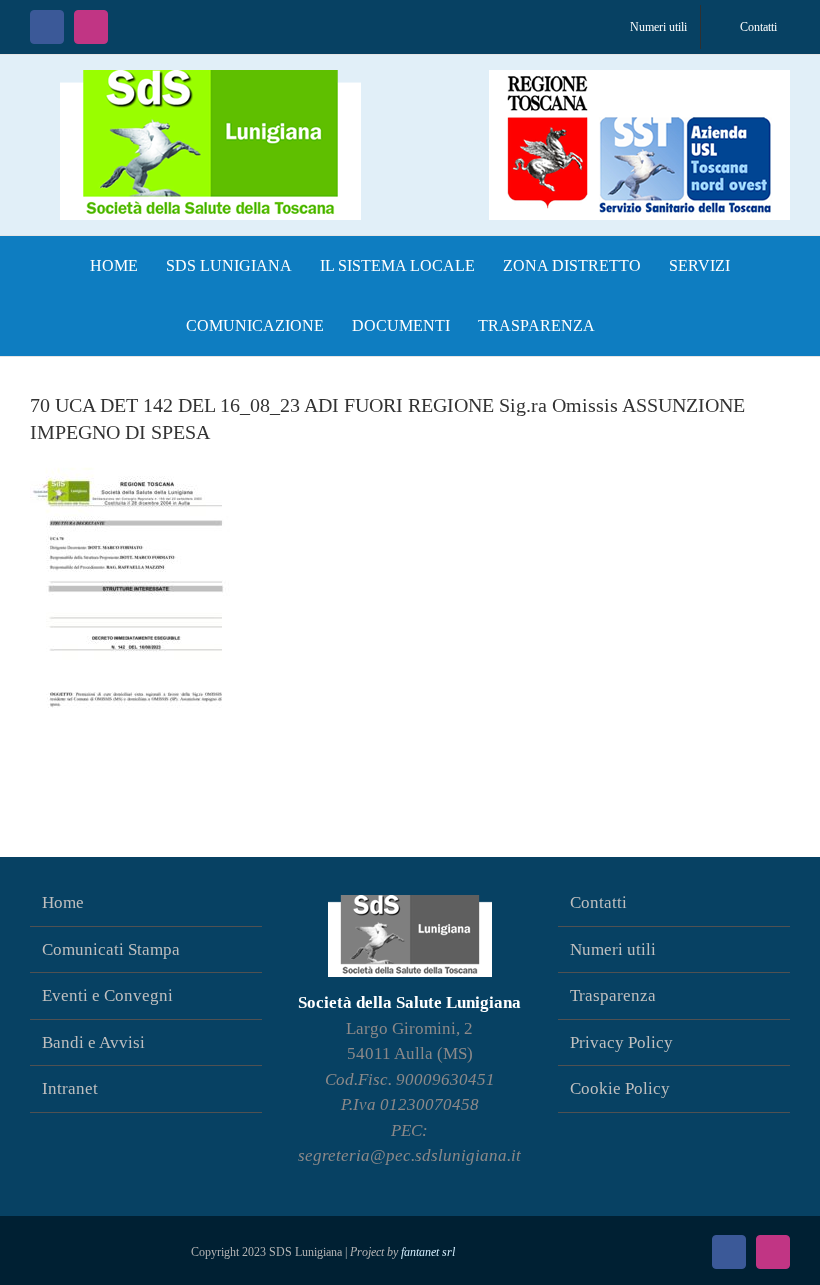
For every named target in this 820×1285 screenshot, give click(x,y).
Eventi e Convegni (107, 995)
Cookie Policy (620, 1088)
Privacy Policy (621, 1042)
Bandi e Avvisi (93, 1042)
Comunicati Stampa (111, 949)
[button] (629, 326)
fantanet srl (428, 1252)
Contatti (598, 902)
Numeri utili (613, 949)
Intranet (70, 1088)
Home (63, 902)
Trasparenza (613, 995)
